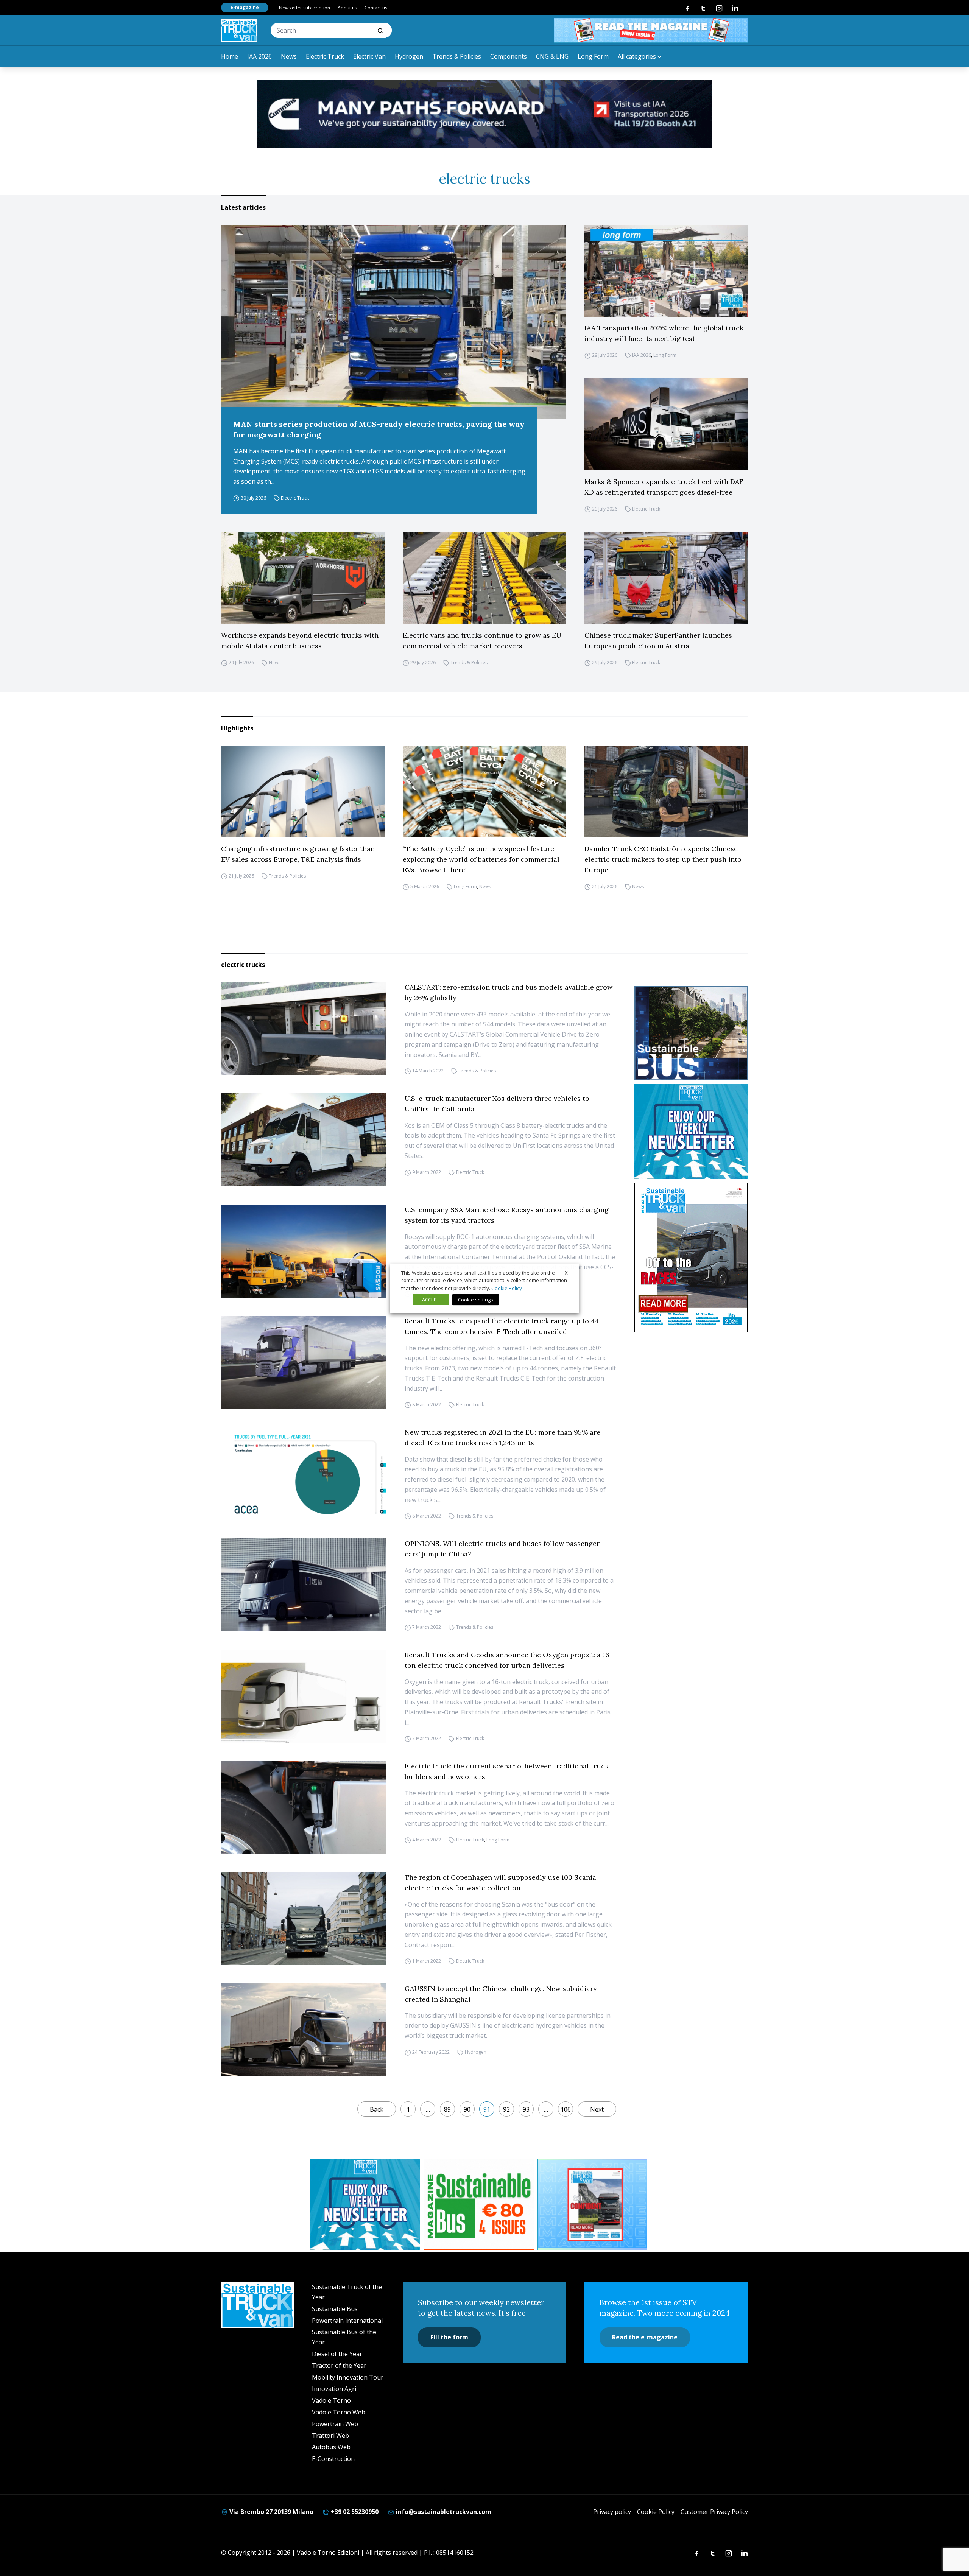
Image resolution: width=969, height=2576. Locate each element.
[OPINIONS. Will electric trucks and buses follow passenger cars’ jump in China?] (304, 1585)
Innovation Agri (334, 2389)
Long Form (593, 56)
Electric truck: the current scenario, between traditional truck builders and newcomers (507, 1771)
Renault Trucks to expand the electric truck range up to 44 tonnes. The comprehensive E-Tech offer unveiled (502, 1326)
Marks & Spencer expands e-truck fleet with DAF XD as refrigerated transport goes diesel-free (664, 487)
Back (377, 2109)
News (289, 56)
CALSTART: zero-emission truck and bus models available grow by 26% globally (509, 992)
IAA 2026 (259, 56)
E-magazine (245, 7)
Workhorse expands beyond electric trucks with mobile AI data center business (300, 640)
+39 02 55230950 (354, 2512)
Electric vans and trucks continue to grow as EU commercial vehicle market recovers (482, 640)
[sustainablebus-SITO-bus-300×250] (691, 1033)
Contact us (376, 8)
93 (526, 2109)
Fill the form (449, 2337)
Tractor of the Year (339, 2366)
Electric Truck (325, 56)
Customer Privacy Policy (714, 2512)
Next (597, 2109)
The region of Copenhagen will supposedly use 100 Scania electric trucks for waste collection (500, 1883)
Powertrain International (347, 2321)
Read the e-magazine (645, 2337)
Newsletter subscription (305, 8)
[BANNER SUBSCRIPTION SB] (479, 2204)
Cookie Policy (656, 2512)
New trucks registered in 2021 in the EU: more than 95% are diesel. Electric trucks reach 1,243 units (502, 1437)
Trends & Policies (457, 56)
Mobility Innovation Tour (348, 2377)
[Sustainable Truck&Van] (239, 30)
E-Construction (333, 2459)
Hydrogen (409, 56)
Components (509, 56)
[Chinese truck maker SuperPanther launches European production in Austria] (666, 578)
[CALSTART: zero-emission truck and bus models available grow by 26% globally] (304, 1029)
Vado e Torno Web (339, 2412)
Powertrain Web (335, 2424)
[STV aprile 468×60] (651, 30)
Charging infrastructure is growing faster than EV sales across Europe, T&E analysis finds (298, 854)
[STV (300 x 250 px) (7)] (592, 2204)
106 (566, 2109)
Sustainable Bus (335, 2309)
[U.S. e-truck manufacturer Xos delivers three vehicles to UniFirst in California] (304, 1140)
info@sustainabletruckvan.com (443, 2512)
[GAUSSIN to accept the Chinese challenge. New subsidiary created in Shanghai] (304, 2030)
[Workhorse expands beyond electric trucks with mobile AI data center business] (303, 578)
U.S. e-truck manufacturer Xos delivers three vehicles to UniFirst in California (497, 1104)
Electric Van (369, 56)
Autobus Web (331, 2447)
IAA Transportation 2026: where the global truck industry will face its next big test (664, 333)
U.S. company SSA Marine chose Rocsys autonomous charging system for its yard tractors (507, 1215)
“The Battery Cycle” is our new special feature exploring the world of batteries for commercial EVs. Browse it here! (481, 859)
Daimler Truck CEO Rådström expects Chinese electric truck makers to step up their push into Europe (663, 859)
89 (447, 2109)
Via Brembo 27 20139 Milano (271, 2512)
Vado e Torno (331, 2400)
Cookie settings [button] (476, 1300)
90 (467, 2109)
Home (230, 56)
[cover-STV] (691, 1258)
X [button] (566, 1272)
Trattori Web (330, 2436)
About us (347, 8)
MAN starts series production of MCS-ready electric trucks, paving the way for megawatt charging (379, 429)
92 (506, 2109)
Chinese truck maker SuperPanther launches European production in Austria (658, 640)
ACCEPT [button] (431, 1300)
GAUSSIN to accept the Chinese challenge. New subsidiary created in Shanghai (501, 1994)
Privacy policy (612, 2512)
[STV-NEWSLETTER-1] (691, 1132)
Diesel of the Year (337, 2354)
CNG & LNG (552, 56)
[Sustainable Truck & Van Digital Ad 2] (484, 114)
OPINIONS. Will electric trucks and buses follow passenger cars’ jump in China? (502, 1549)
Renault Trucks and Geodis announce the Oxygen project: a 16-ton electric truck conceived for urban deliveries (509, 1660)
